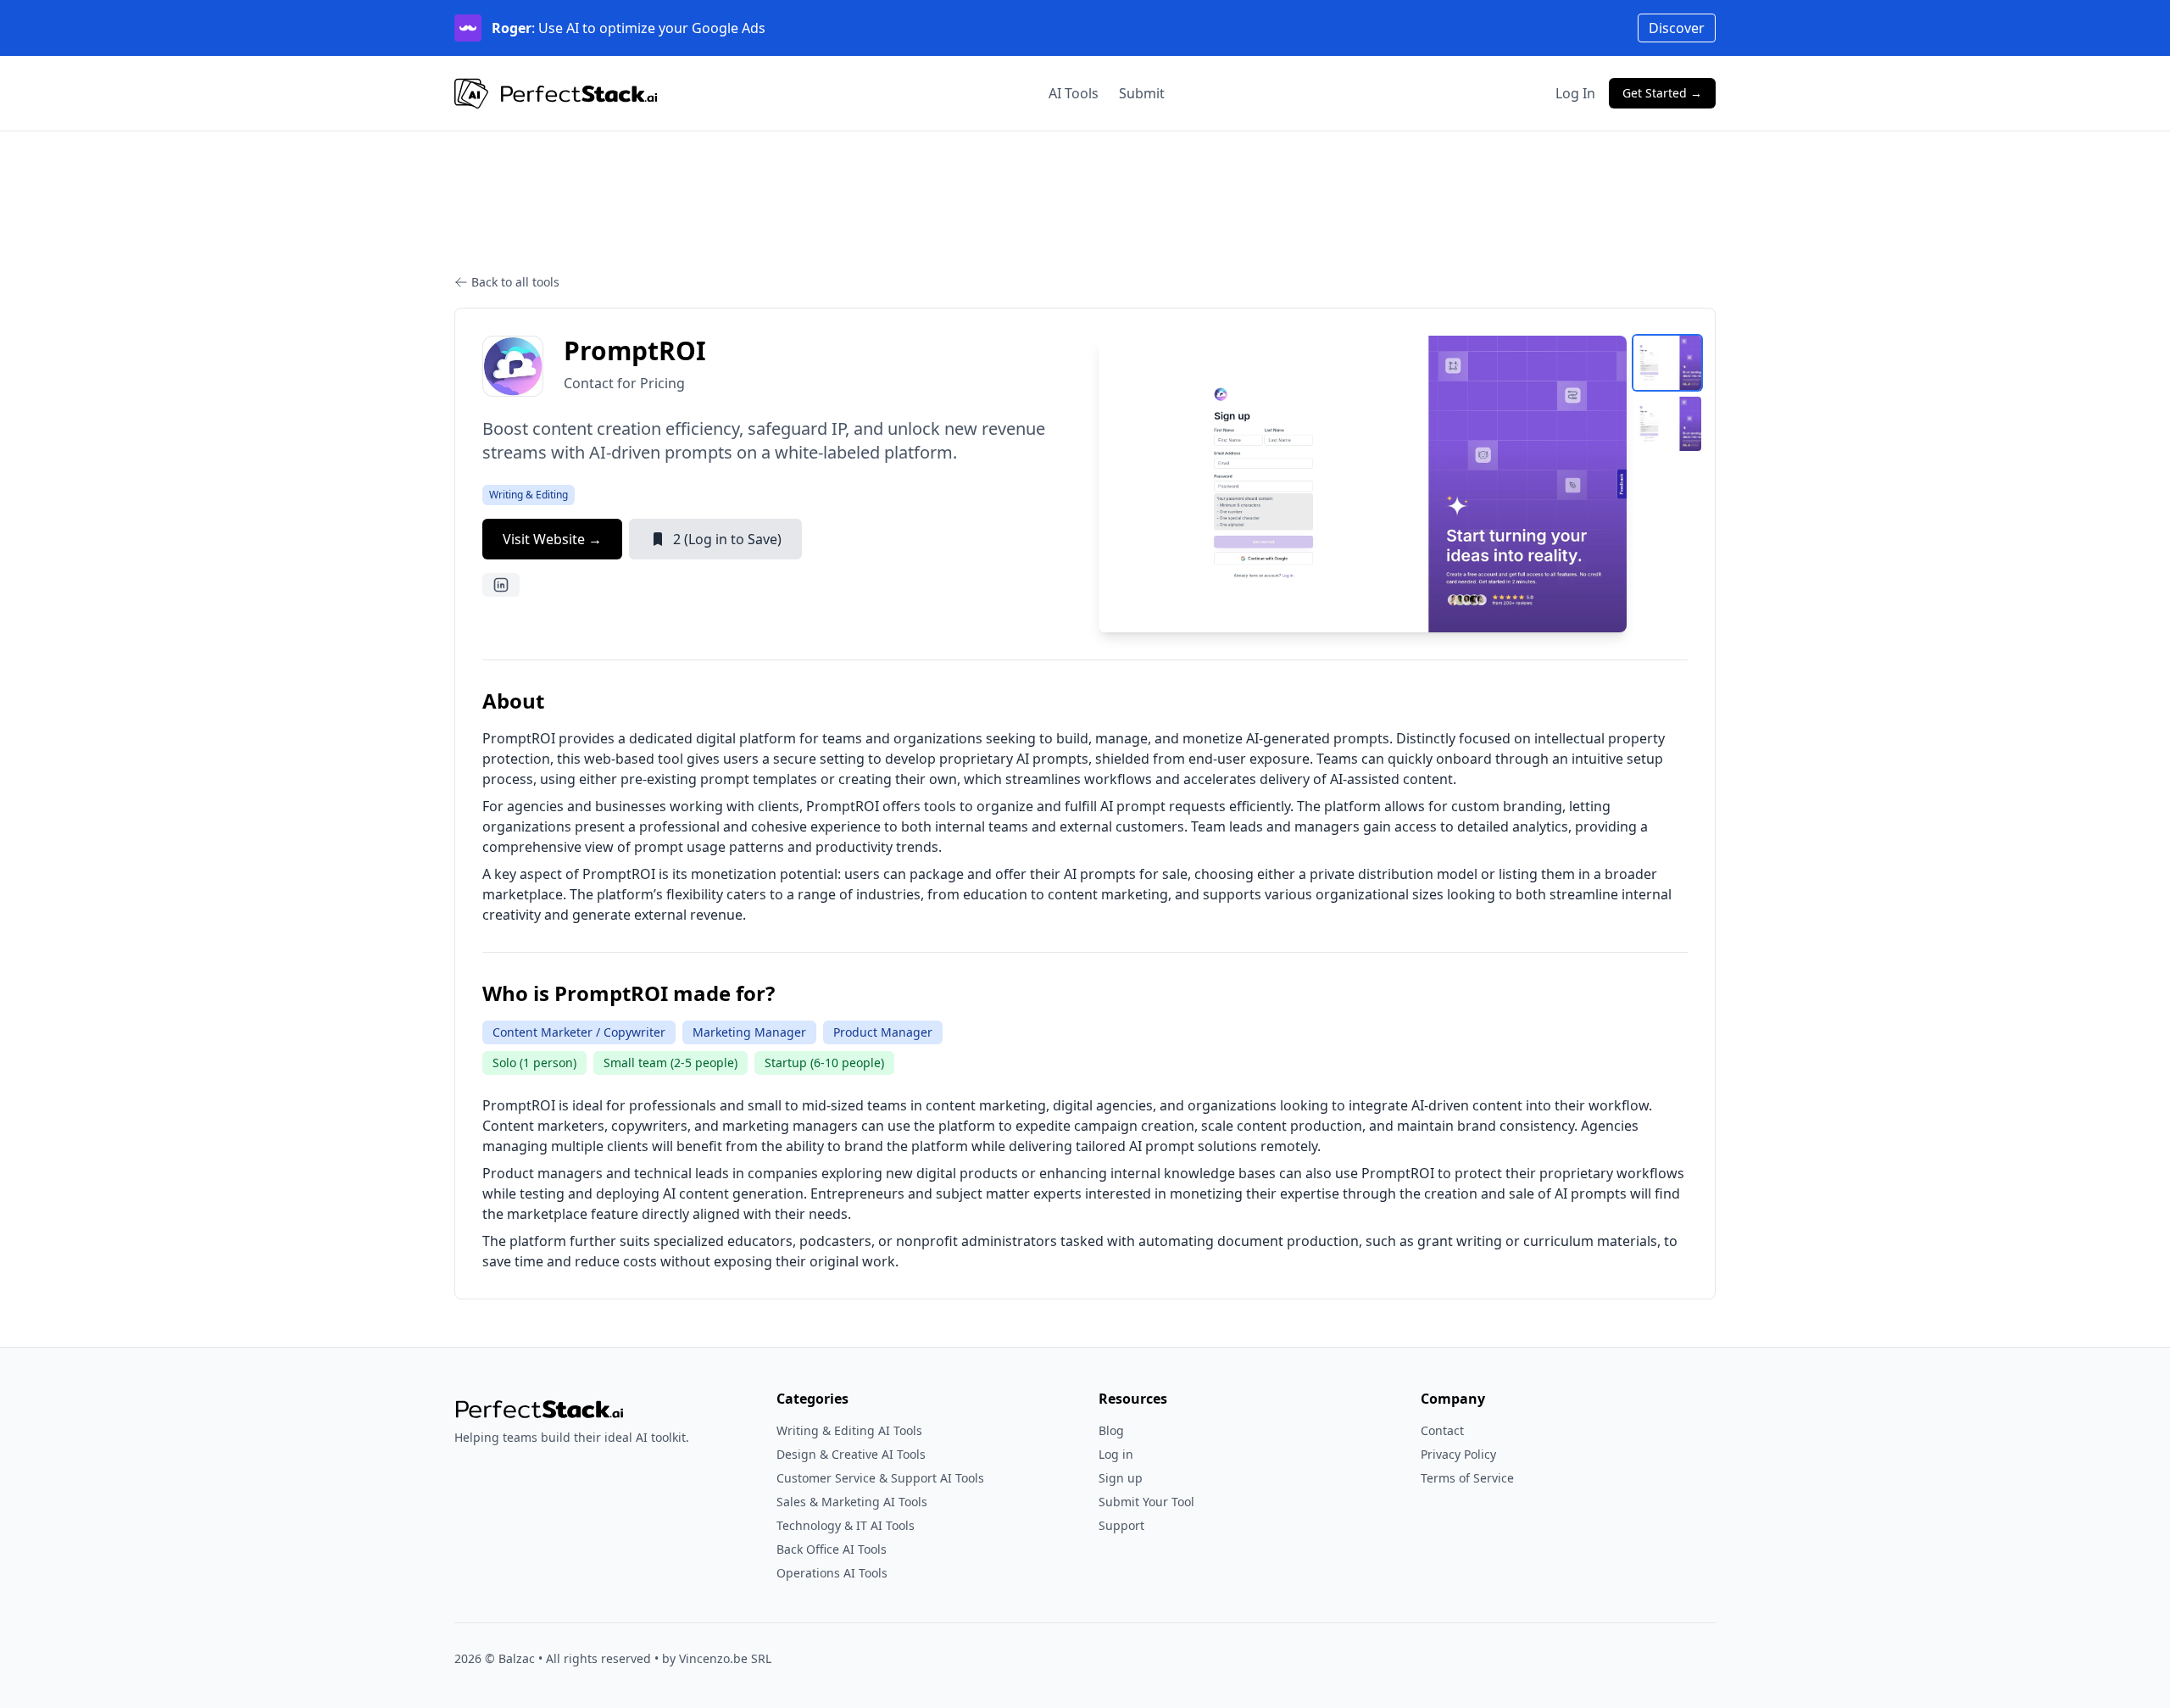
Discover (1677, 28)
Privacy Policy (1458, 1454)
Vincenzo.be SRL (725, 1658)
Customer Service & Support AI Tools (880, 1478)
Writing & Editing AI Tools (849, 1430)
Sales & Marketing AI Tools (852, 1502)
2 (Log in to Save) (727, 539)
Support (1121, 1525)
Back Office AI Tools (832, 1549)
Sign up (1121, 1478)
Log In (1575, 93)
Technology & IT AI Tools (846, 1525)
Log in (1116, 1454)
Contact (1442, 1430)
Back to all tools (515, 282)
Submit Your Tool (1146, 1502)
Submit (1142, 93)
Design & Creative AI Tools (851, 1454)
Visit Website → (552, 539)
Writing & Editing (529, 495)
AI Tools (1074, 93)
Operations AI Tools (832, 1573)
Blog (1111, 1430)
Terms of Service (1467, 1478)
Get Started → (1662, 93)
